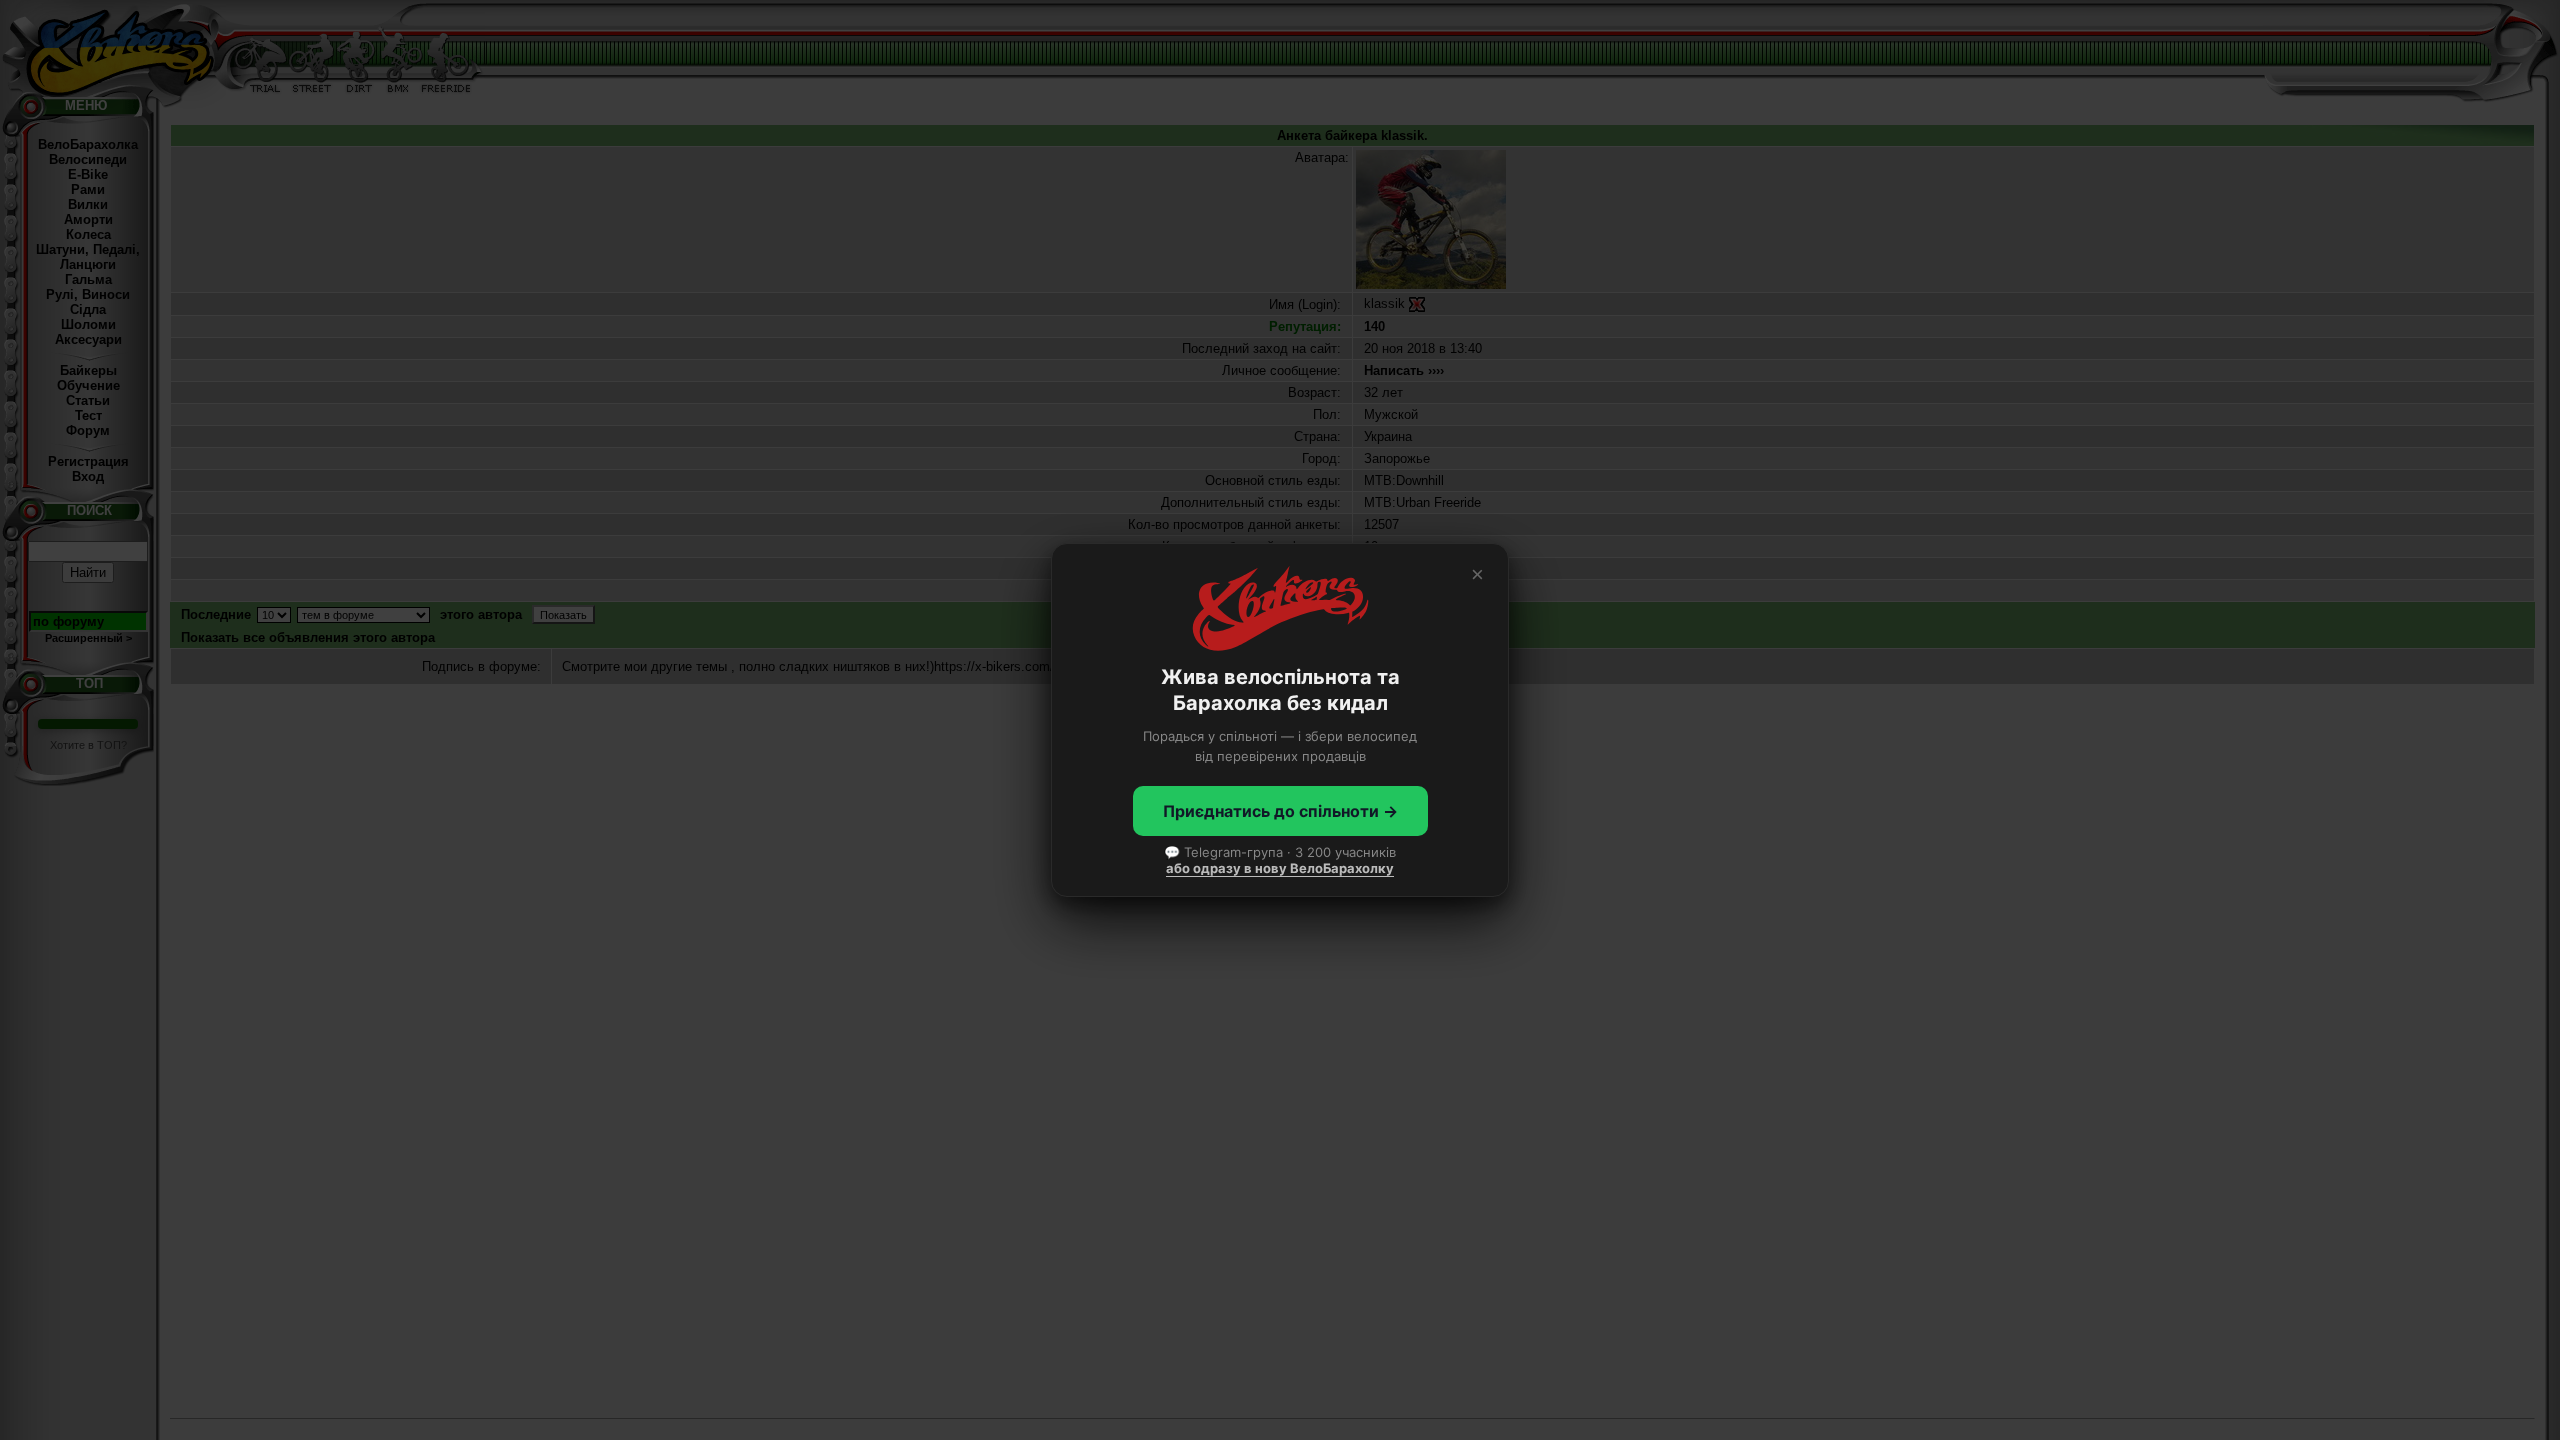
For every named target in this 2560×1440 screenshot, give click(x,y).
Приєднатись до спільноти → (1280, 811)
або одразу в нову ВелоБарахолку (1280, 868)
